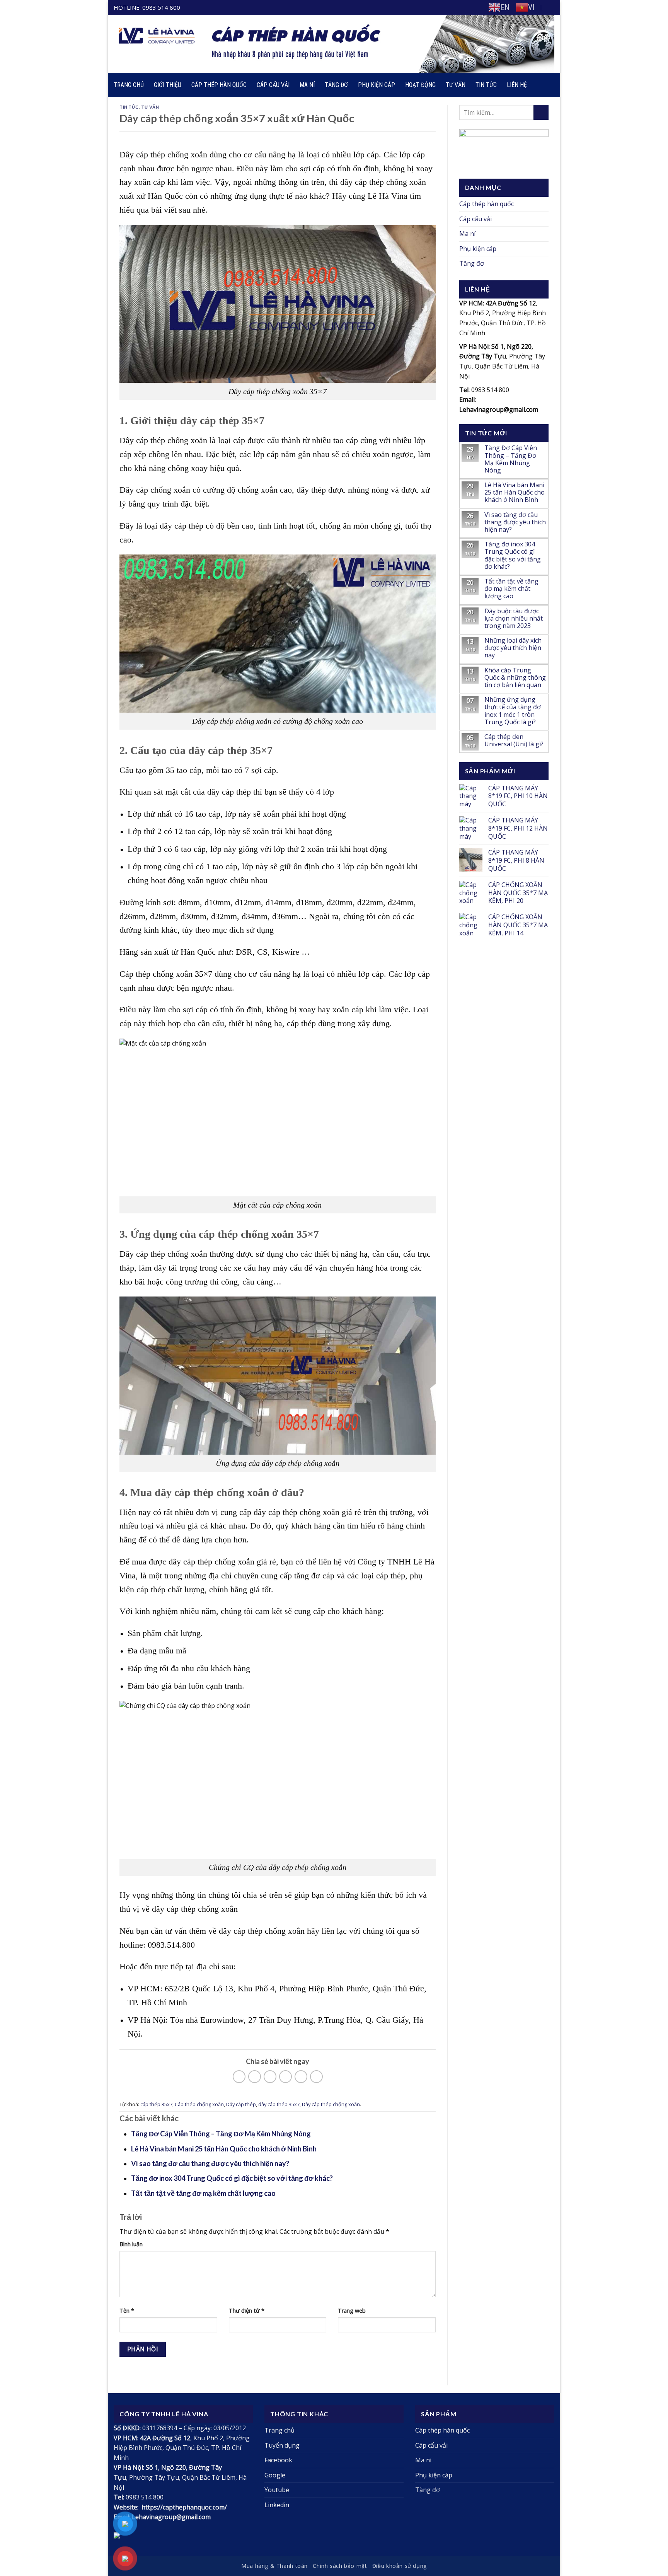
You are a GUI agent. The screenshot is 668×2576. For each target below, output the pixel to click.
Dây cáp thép (241, 2104)
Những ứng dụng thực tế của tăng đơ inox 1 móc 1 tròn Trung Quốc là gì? (513, 711)
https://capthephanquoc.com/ (184, 2507)
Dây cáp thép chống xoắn (331, 2104)
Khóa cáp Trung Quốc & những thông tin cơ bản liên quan (515, 678)
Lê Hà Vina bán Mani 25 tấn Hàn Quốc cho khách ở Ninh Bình (224, 2149)
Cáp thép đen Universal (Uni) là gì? (514, 740)
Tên (127, 2311)
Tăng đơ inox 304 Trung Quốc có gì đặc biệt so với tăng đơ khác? (232, 2178)
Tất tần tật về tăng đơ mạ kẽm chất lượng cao (203, 2193)
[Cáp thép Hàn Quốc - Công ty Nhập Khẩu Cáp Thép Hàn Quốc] (249, 44)
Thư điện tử (247, 2311)
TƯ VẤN (150, 107)
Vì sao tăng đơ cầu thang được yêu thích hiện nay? (210, 2163)
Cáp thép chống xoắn (199, 2104)
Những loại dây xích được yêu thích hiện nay (513, 648)
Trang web (352, 2311)
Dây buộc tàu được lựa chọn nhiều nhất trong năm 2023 (514, 619)
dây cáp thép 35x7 (279, 2104)
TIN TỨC (129, 107)
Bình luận (131, 2244)
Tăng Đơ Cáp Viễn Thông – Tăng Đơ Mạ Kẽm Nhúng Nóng (221, 2134)
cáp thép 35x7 (156, 2104)
